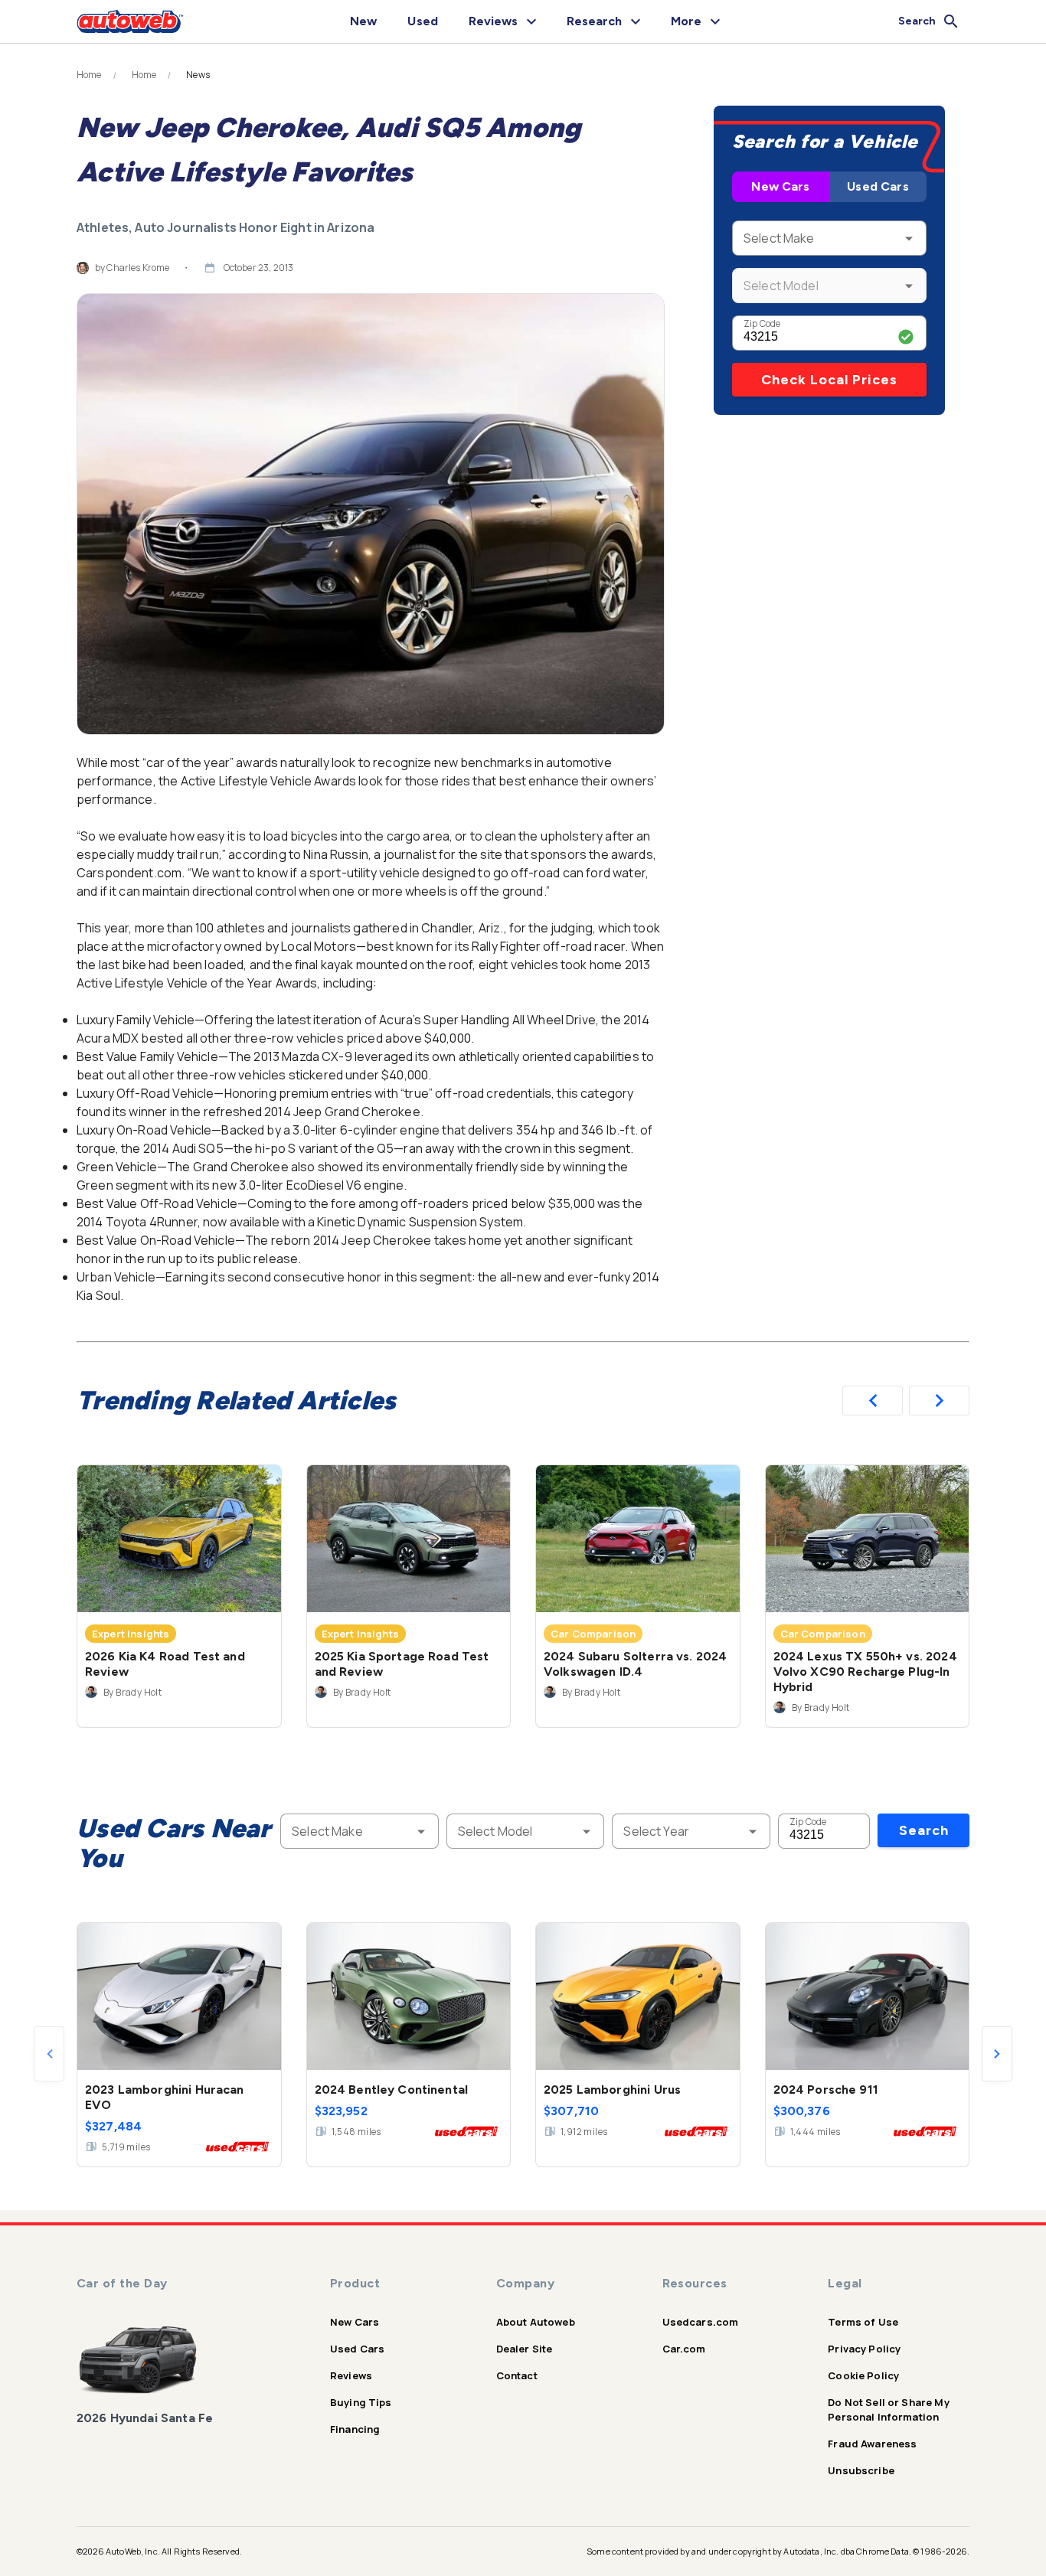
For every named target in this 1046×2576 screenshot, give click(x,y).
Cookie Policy (863, 2375)
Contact (517, 2375)
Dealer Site (525, 2349)
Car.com (684, 2349)
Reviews (351, 2375)
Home (89, 75)
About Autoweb (536, 2322)
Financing (355, 2429)
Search (924, 1830)
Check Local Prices (829, 380)
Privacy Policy (864, 2349)
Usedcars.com (701, 2322)
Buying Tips (361, 2402)
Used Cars (878, 186)
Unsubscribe (861, 2470)
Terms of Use (863, 2322)
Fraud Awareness (872, 2444)
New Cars (780, 186)
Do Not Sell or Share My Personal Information (888, 2409)
